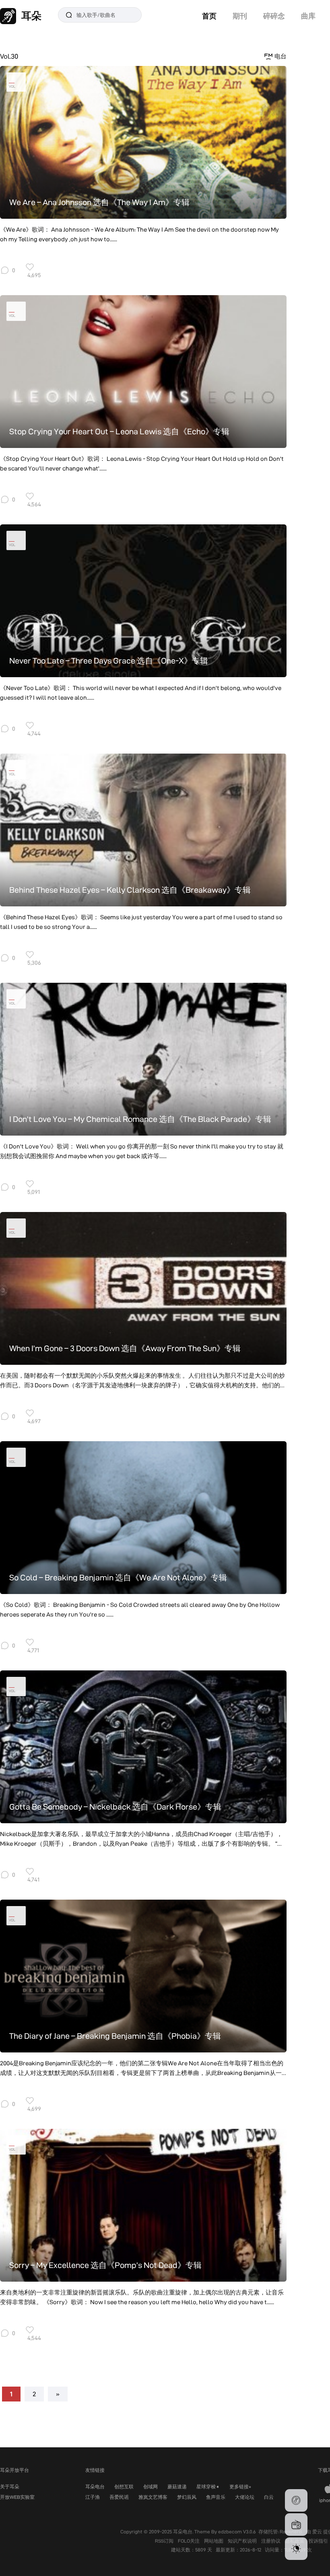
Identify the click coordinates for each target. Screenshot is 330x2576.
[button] (296, 2500)
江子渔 (93, 2497)
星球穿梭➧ (208, 2487)
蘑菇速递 (177, 2487)
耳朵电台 (95, 2487)
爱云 (318, 2532)
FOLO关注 (189, 2541)
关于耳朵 (10, 2487)
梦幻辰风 (187, 2497)
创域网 (151, 2487)
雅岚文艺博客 (153, 2497)
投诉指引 (318, 2541)
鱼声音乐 (216, 2497)
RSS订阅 (165, 2541)
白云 (269, 2497)
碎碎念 (274, 16)
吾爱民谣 (119, 2497)
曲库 (308, 16)
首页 (209, 16)
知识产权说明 (243, 2541)
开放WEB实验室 (17, 2497)
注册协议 (271, 2541)
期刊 (240, 16)
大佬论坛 (245, 2497)
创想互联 (124, 2487)
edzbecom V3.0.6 (237, 2532)
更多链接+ (240, 2487)
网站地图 (214, 2541)
